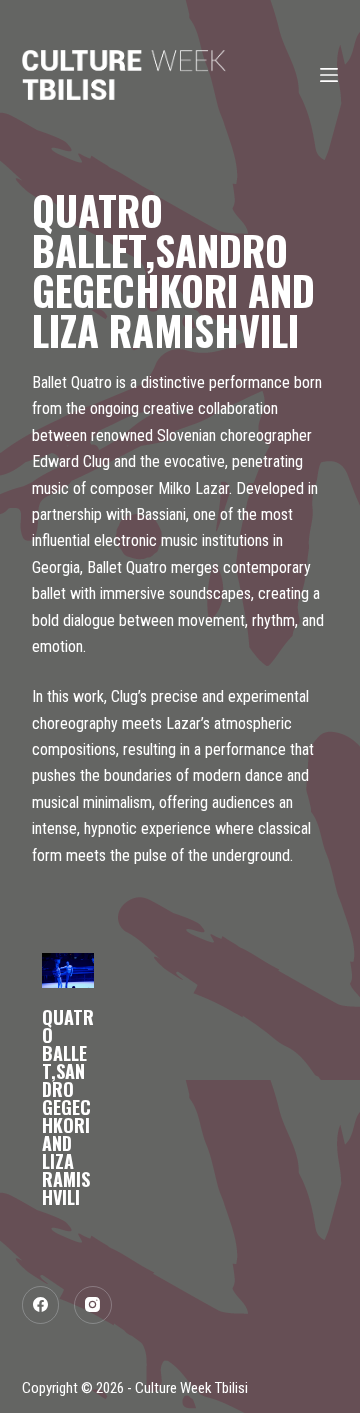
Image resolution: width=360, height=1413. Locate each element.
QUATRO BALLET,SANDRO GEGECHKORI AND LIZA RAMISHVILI (68, 1107)
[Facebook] (41, 1305)
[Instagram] (93, 1305)
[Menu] (329, 75)
